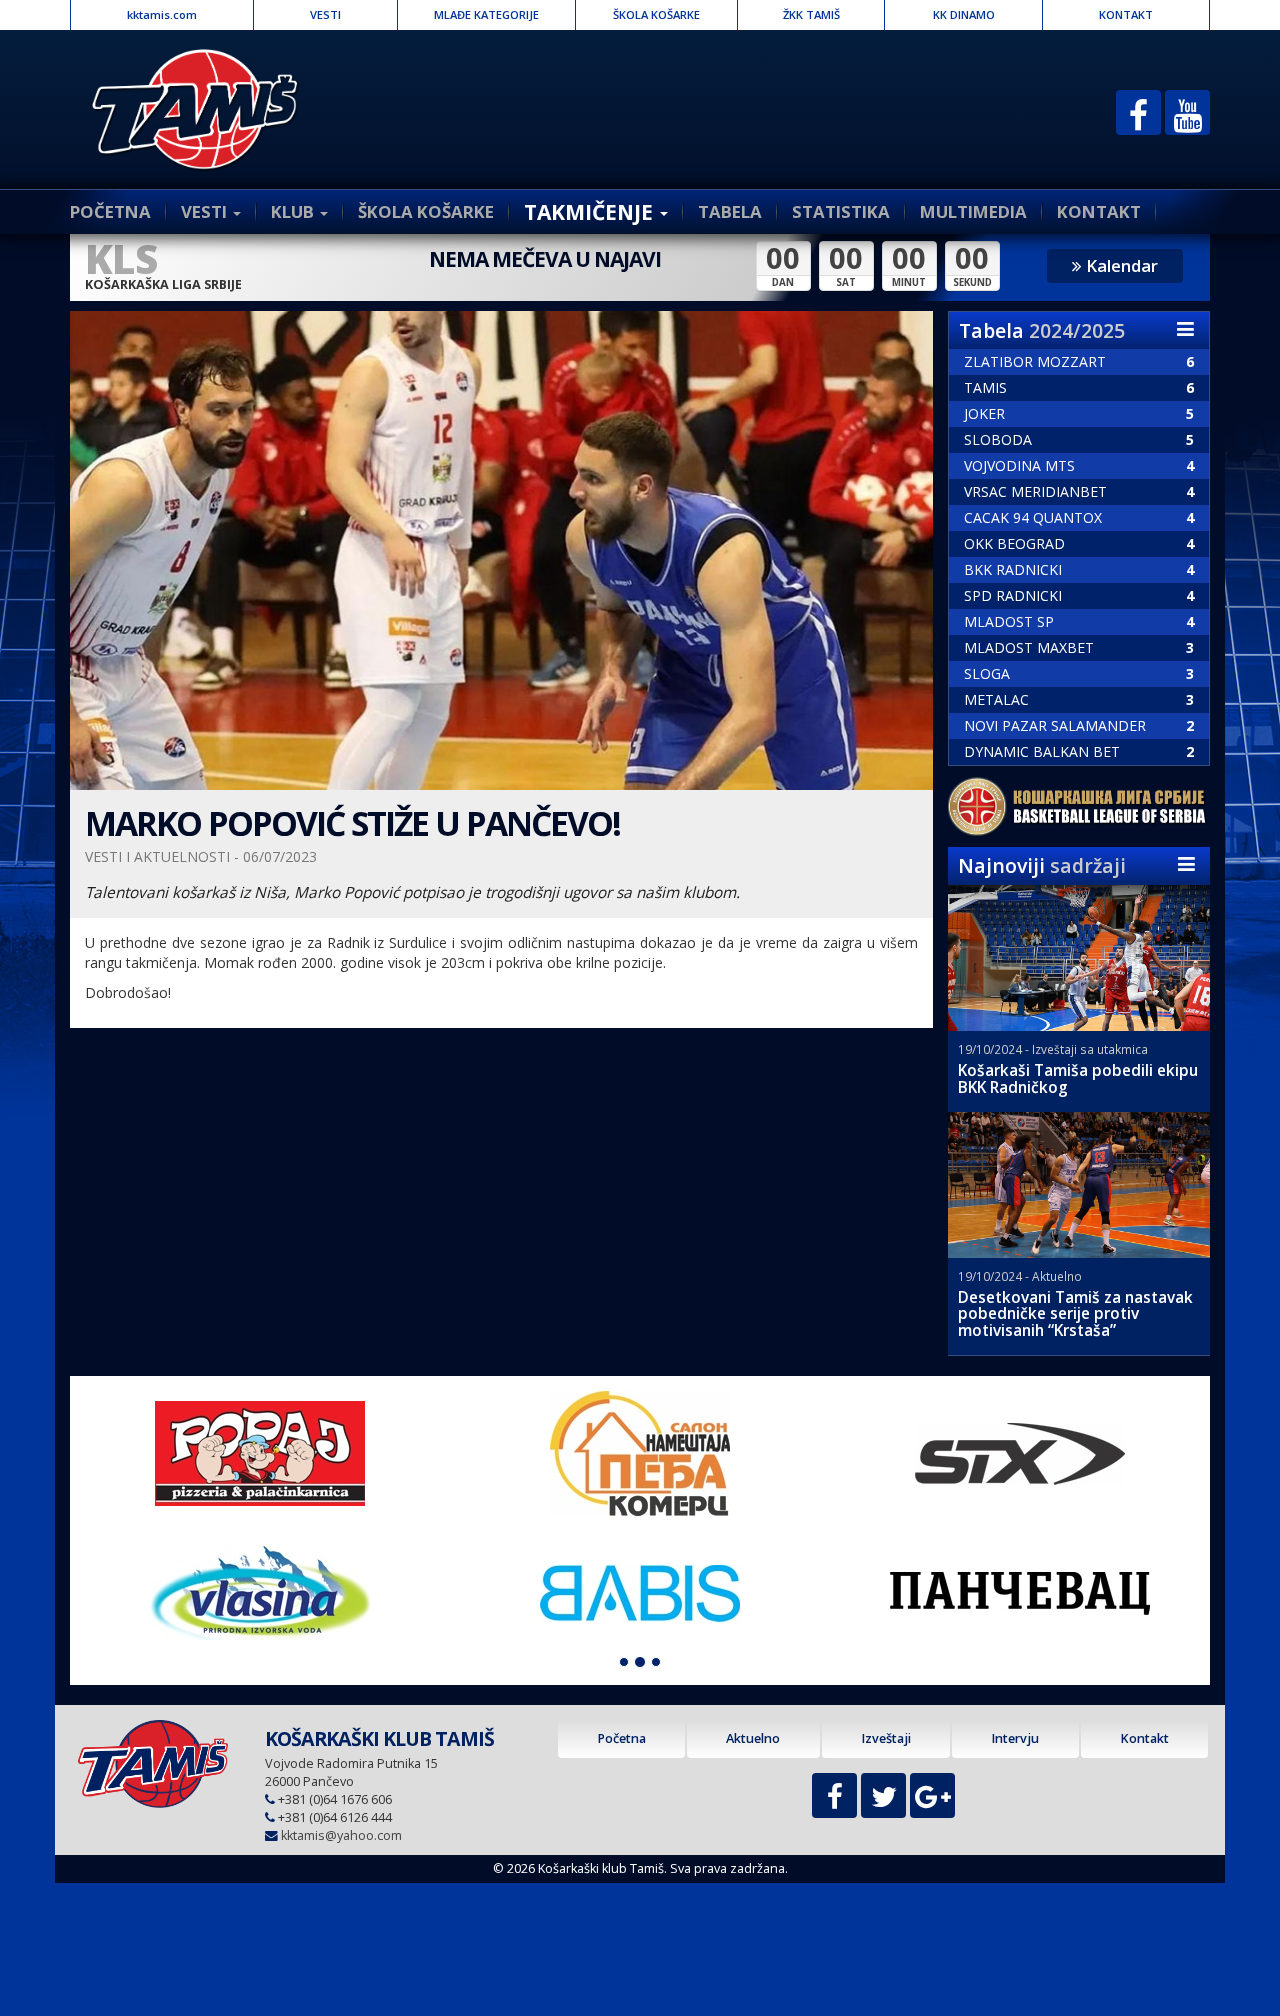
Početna (621, 1738)
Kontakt (1144, 1738)
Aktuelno (753, 1738)
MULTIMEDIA (973, 211)
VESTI (325, 14)
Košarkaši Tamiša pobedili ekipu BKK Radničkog (1078, 1079)
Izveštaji (886, 1738)
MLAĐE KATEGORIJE (486, 14)
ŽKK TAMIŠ (811, 14)
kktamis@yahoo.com (341, 1835)
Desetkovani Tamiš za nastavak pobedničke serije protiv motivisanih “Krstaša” (1075, 1314)
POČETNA (110, 211)
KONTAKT (1126, 14)
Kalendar (1120, 265)
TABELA (730, 211)
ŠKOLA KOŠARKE (656, 14)
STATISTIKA (841, 211)
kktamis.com (162, 14)
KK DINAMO (964, 14)
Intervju (1015, 1738)
